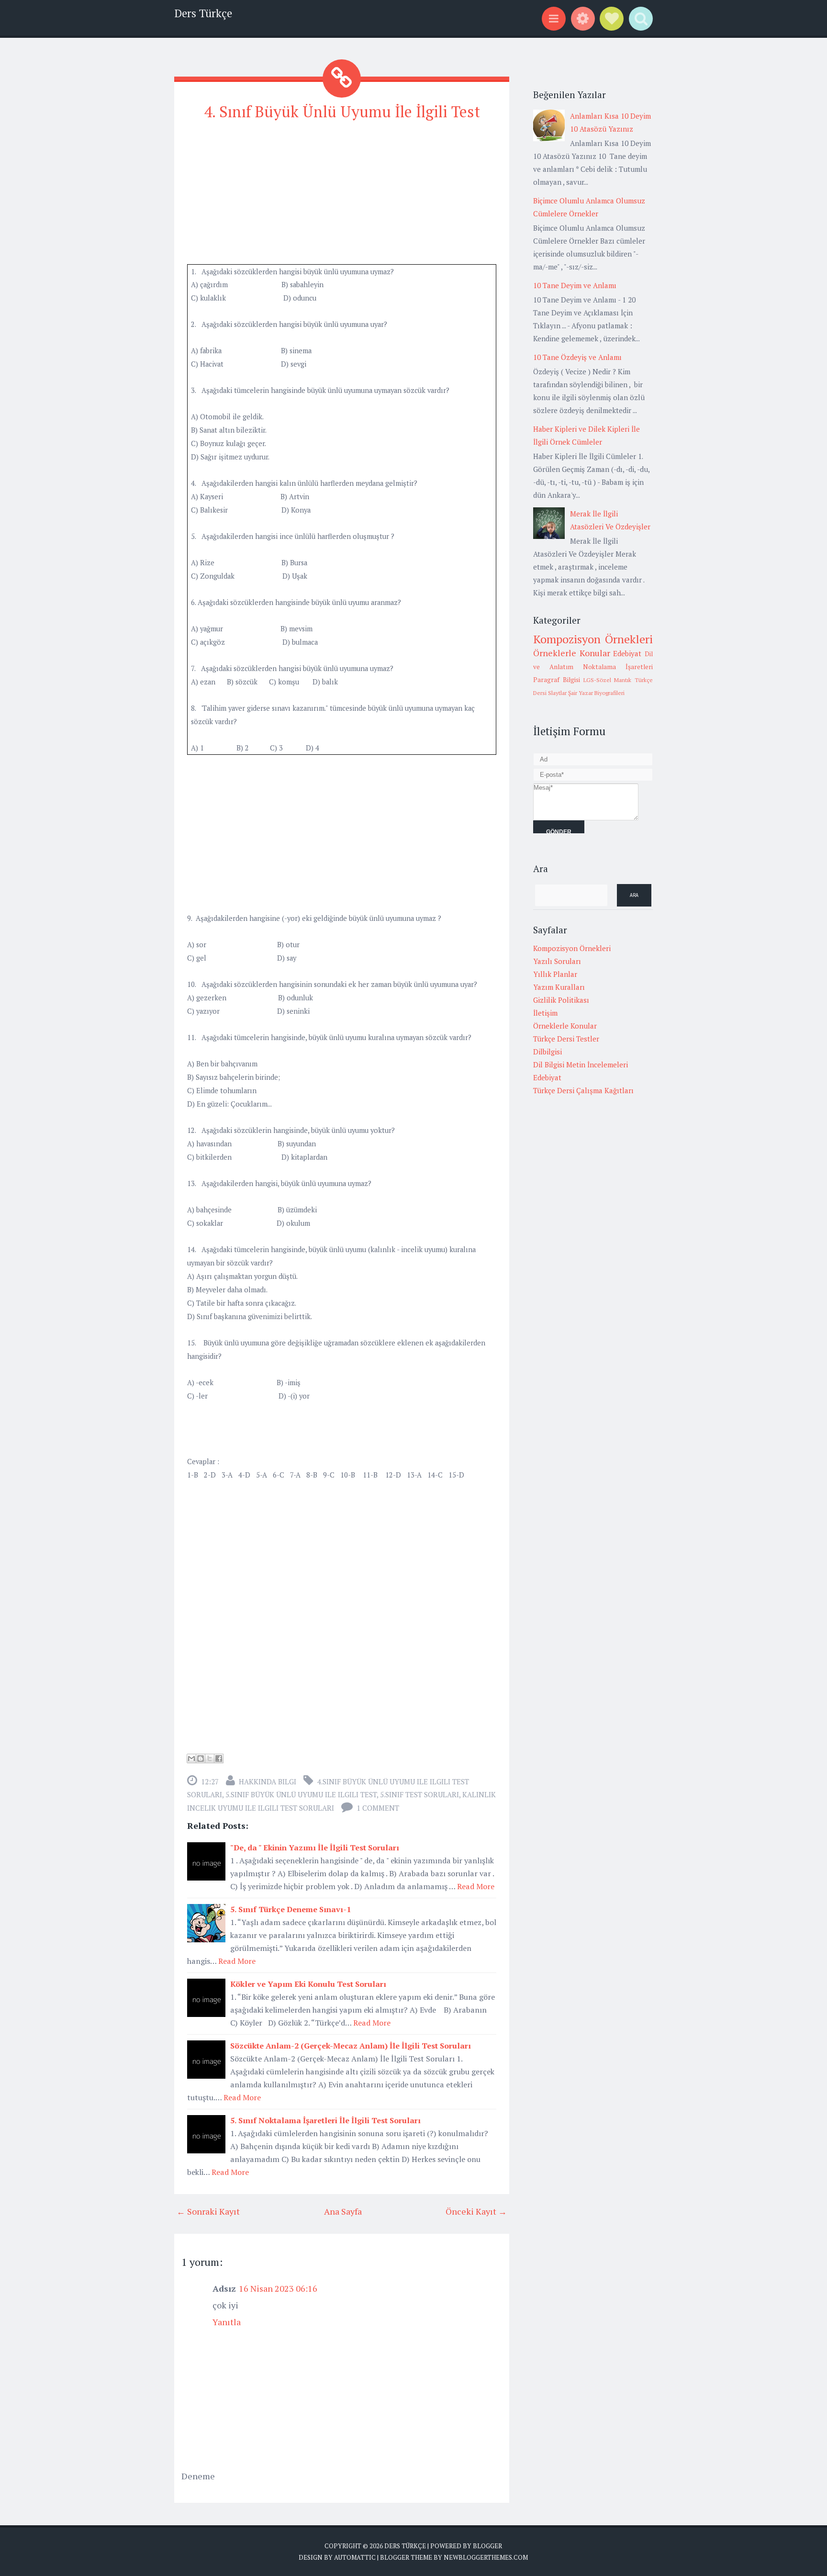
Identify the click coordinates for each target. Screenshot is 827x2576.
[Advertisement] (342, 197)
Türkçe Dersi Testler (566, 1039)
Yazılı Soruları (557, 961)
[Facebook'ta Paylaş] (219, 1758)
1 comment (378, 1808)
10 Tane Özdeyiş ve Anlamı (577, 357)
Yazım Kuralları (559, 987)
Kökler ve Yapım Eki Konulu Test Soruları (308, 1984)
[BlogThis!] (201, 1758)
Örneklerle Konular (572, 653)
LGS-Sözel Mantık (608, 680)
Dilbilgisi (548, 1052)
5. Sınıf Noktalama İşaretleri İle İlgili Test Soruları (325, 2120)
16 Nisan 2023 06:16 (278, 2288)
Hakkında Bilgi (268, 1781)
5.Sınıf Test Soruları (419, 1794)
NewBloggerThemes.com (486, 2557)
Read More (476, 1886)
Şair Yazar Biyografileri (596, 693)
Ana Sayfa (343, 2211)
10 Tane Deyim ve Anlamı (575, 285)
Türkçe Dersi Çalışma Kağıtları (583, 1090)
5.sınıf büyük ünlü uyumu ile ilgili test (301, 1794)
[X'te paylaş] (210, 1758)
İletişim (545, 1013)
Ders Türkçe (203, 13)
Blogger (487, 2546)
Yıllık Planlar (555, 974)
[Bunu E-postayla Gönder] (191, 1758)
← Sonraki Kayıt (208, 2211)
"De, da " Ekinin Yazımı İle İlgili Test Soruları (315, 1848)
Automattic (355, 2557)
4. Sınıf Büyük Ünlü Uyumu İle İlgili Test (342, 112)
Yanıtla (227, 2322)
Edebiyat (627, 653)
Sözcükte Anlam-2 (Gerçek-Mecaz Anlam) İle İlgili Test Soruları (351, 2046)
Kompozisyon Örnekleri (593, 639)
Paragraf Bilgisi (557, 680)
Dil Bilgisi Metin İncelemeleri (581, 1064)
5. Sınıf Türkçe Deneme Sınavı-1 (291, 1909)
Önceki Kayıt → (476, 2211)
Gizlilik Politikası (561, 1000)
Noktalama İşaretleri (618, 667)
